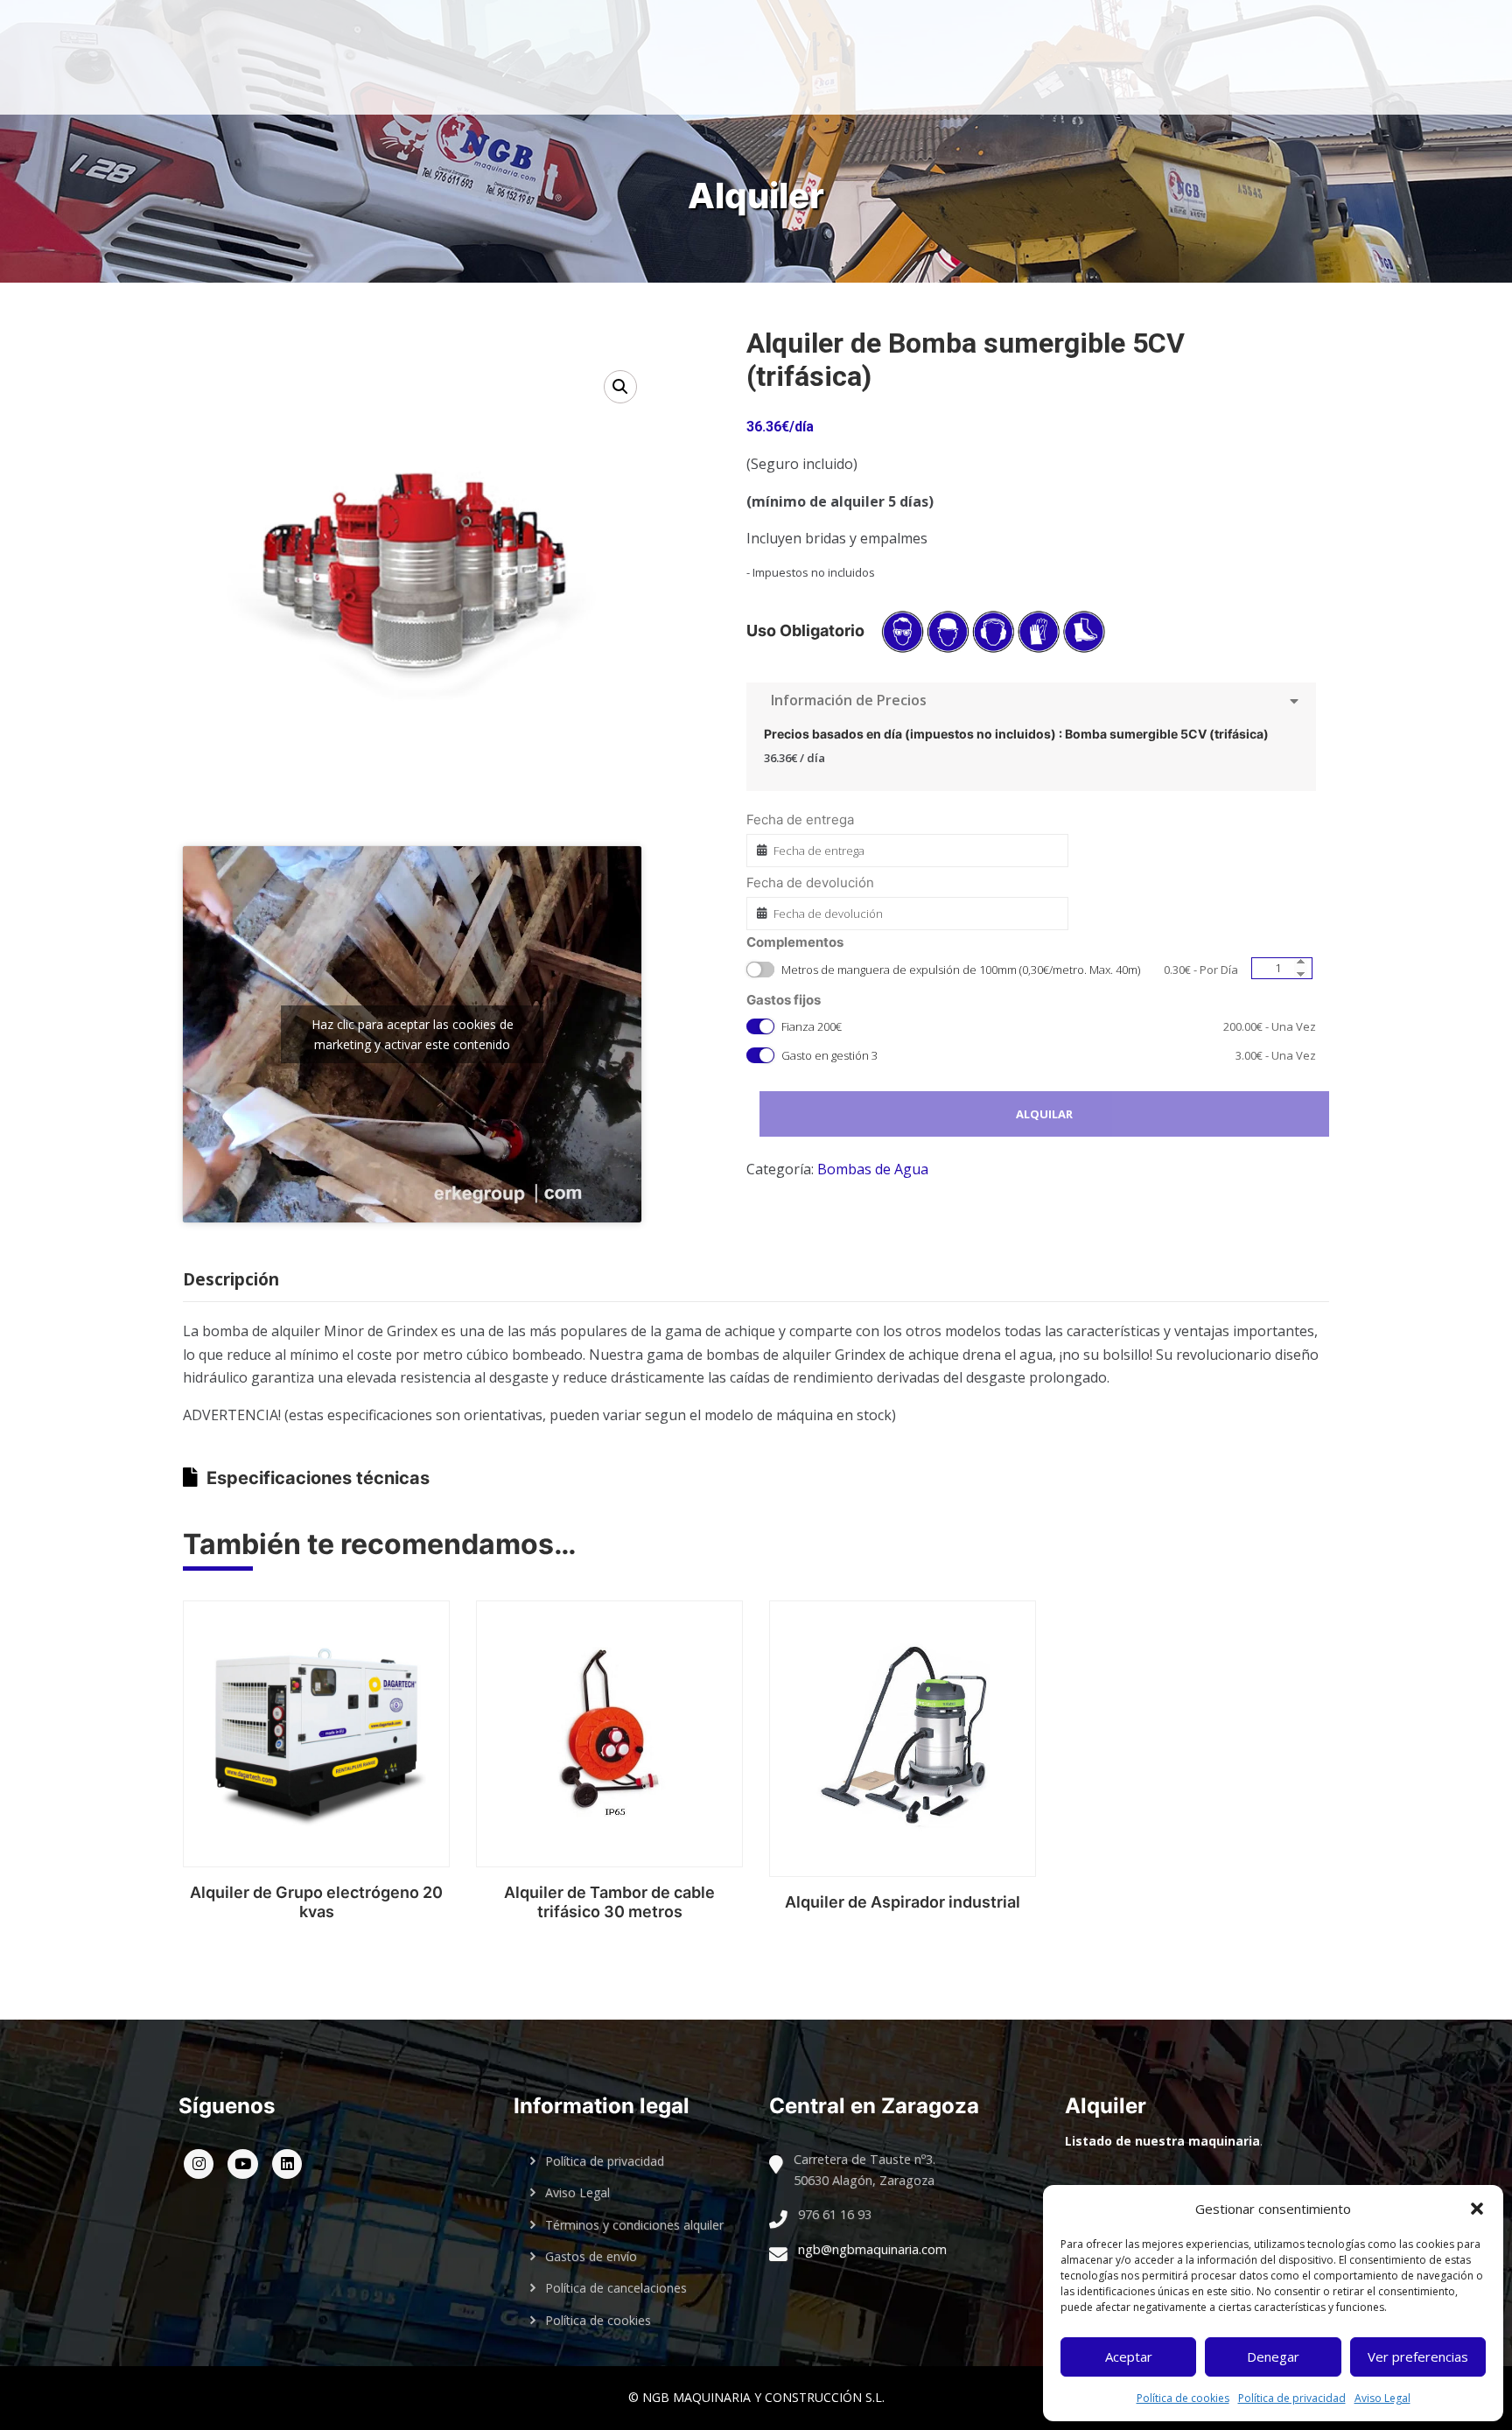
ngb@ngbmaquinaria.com (872, 2249)
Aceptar (1129, 2356)
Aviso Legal (1382, 2398)
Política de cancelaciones (616, 2288)
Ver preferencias (1418, 2356)
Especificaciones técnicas (318, 1478)
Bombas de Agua (873, 1169)
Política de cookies (1183, 2398)
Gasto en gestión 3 (1049, 1055)
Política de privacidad (1292, 2398)
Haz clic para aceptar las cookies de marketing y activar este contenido (413, 1034)
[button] (1477, 2209)
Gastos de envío (591, 2256)
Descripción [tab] (231, 1279)
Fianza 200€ (1049, 1026)
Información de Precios (845, 700)
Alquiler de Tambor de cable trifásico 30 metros (609, 1902)
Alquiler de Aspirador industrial (903, 1902)
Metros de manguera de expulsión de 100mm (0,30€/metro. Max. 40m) (1010, 970)
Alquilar (1044, 1114)
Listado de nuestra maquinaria (1162, 2141)
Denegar (1273, 2356)
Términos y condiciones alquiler (634, 2225)
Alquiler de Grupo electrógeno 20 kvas (316, 1902)
